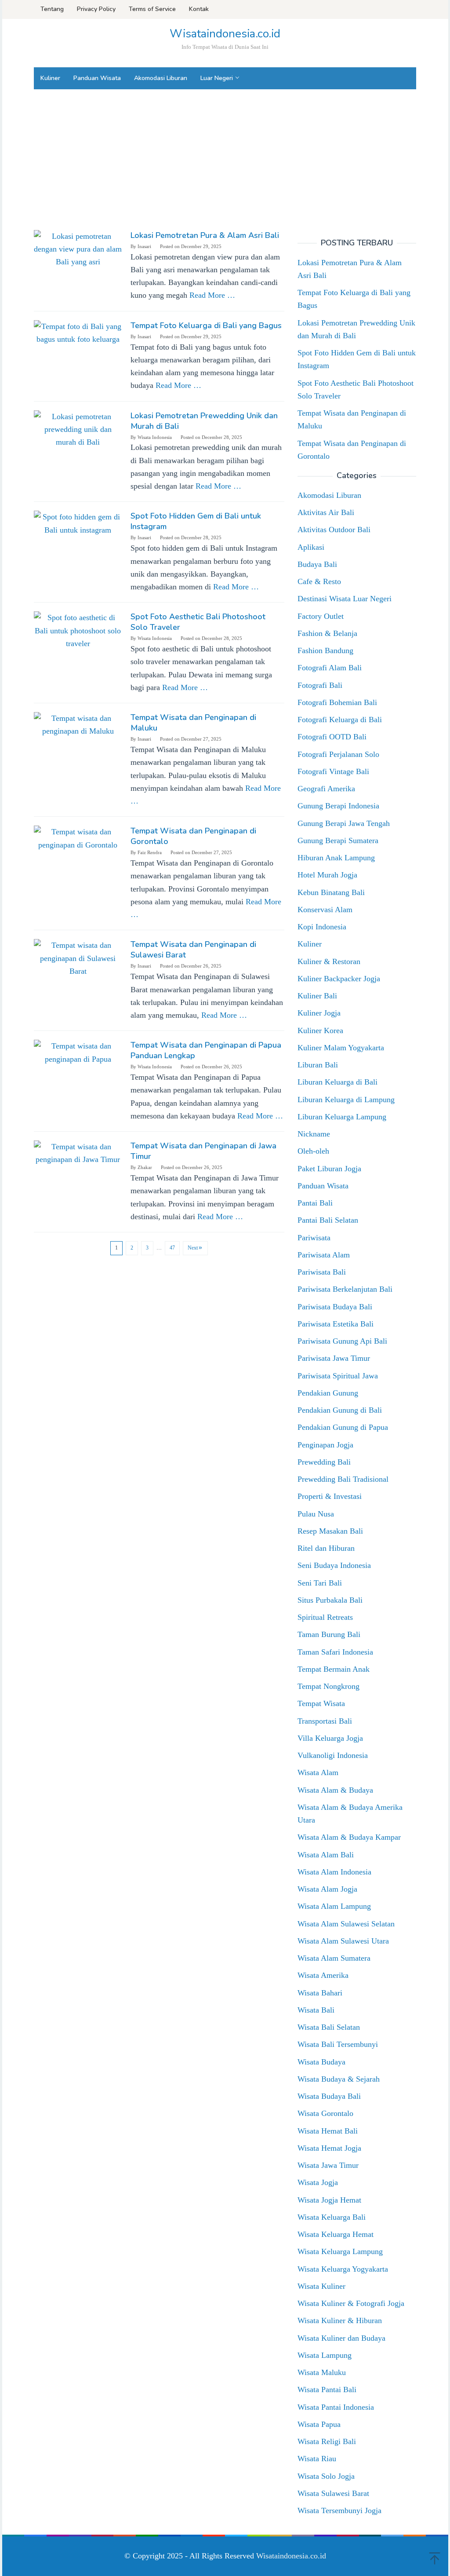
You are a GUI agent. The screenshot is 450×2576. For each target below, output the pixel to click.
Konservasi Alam (325, 910)
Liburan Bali (318, 1065)
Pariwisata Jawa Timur (334, 1358)
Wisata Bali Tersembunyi (338, 2044)
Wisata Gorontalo (325, 2113)
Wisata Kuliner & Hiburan (340, 2320)
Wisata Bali (316, 2010)
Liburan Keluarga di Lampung (346, 1100)
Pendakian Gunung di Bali (340, 1410)
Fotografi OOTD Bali (332, 737)
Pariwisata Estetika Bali (336, 1324)
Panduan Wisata (323, 1186)
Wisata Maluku (322, 2372)
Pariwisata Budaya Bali (335, 1307)
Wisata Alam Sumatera (334, 1958)
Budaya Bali (317, 564)
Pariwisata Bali (322, 1272)
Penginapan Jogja (325, 1445)
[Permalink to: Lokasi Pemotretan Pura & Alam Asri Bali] (78, 248)
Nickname (314, 1134)
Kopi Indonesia (322, 927)
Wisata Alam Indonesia (334, 1872)
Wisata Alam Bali (326, 1855)
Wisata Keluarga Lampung (340, 2251)
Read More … (212, 295)
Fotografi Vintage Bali (333, 771)
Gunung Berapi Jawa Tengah (344, 823)
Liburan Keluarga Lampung (342, 1117)
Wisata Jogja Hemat (329, 2200)
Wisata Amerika (323, 1975)
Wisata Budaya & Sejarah (339, 2079)
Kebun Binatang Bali (331, 892)
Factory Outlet (321, 616)
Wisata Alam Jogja (327, 1889)
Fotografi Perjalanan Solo (338, 754)
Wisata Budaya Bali (329, 2096)
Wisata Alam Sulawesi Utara (343, 1941)
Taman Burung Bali (329, 1634)
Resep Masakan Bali (330, 1531)
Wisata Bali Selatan (329, 2027)
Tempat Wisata (321, 1703)
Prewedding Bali (324, 1462)
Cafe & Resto (319, 581)
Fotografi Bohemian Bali (337, 702)
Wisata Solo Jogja (326, 2476)
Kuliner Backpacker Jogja (339, 979)
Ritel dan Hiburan (326, 1548)
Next (193, 1248)
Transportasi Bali (325, 1721)
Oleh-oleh (313, 1151)
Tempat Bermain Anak (334, 1669)
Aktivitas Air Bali (326, 512)
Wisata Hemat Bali (328, 2131)
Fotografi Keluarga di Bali (340, 720)
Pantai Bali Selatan (328, 1220)
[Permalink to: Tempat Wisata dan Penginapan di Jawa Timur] (78, 1153)
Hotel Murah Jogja (327, 875)
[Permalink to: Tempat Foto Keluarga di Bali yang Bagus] (78, 332)
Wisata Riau (317, 2459)
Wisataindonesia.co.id (225, 34)
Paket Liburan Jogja (329, 1169)
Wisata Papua (319, 2424)
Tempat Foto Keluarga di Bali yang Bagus (206, 325)
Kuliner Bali (317, 996)
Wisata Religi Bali (327, 2441)
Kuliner (310, 944)
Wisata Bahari (320, 1993)
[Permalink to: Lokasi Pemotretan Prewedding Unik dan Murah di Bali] (78, 429)
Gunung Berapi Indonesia (338, 806)
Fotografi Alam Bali (330, 668)
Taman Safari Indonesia (335, 1652)
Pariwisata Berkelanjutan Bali (345, 1289)
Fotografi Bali (320, 685)
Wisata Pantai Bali (327, 2390)
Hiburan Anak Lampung (336, 858)
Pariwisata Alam (324, 1255)
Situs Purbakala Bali (330, 1600)
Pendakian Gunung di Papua (343, 1427)
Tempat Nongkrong (328, 1686)
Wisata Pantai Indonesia (336, 2407)
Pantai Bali (315, 1203)
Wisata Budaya (321, 2062)
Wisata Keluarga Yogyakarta (343, 2269)
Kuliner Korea (320, 1030)
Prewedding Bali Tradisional (343, 1479)
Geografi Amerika (326, 789)
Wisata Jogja (318, 2182)
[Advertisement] (225, 160)
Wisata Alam (318, 1772)
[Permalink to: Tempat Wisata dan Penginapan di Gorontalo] (78, 838)
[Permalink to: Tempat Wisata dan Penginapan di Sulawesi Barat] (78, 957)
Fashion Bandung (325, 650)
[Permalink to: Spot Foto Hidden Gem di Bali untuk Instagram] (78, 523)
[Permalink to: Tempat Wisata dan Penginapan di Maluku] (78, 724)
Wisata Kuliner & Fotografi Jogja (351, 2303)
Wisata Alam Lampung (334, 1906)
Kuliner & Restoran (329, 961)
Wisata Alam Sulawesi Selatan (346, 1924)
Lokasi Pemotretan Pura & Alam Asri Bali (205, 235)
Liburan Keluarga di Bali (337, 1082)
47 (172, 1248)
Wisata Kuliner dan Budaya (341, 2338)
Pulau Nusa (316, 1514)
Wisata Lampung (325, 2355)
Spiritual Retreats (325, 1617)
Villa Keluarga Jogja (330, 1738)
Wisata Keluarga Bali (332, 2217)
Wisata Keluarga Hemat (336, 2234)
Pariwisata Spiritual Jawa (338, 1376)
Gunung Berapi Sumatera (338, 840)
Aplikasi (311, 547)
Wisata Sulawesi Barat (333, 2493)
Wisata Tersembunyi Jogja (339, 2510)
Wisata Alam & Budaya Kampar (349, 1837)
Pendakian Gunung (328, 1393)
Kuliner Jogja (319, 1013)
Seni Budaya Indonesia (334, 1565)
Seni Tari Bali (320, 1583)
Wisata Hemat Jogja (329, 2148)
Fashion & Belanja (327, 633)
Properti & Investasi (330, 1496)
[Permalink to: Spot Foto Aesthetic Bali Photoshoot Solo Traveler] (78, 630)
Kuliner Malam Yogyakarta (341, 1048)
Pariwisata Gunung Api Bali (342, 1341)
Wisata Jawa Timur (328, 2165)
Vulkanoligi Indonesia (333, 1755)
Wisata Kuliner (321, 2286)
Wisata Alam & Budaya (335, 1790)
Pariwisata (314, 1238)
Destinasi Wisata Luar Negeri (345, 599)
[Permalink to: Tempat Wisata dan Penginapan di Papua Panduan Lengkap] (78, 1052)
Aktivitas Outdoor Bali (334, 530)
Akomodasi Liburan (329, 495)
